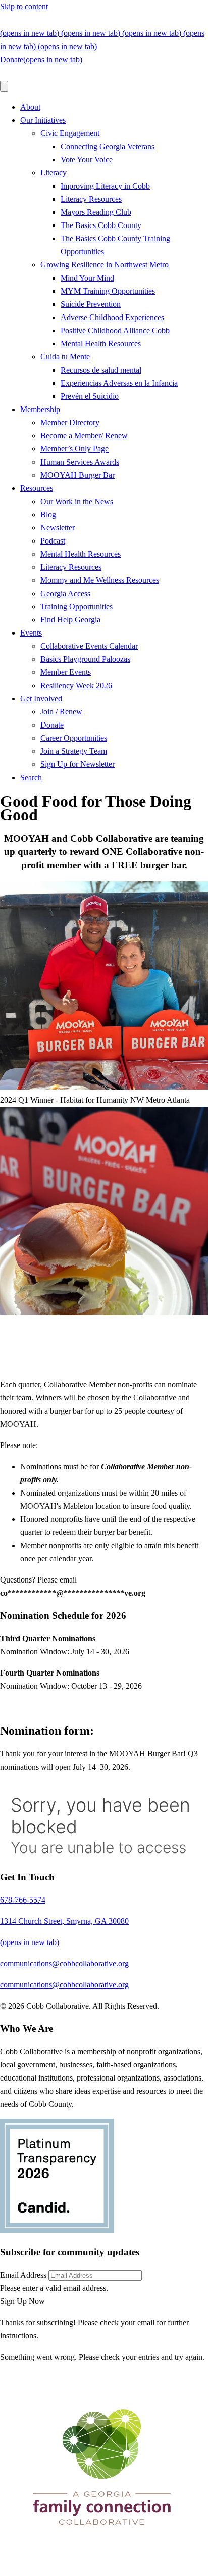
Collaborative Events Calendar (89, 646)
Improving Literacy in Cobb (105, 186)
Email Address (23, 2275)
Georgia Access (65, 593)
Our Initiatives (43, 120)
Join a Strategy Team (74, 751)
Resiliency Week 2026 (76, 685)
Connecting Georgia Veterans (108, 146)
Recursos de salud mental (101, 370)
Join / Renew (61, 712)
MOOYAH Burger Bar (77, 475)
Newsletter (58, 528)
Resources (37, 488)
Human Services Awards (80, 462)
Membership (40, 409)
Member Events (66, 672)
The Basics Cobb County (101, 225)
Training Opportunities (76, 606)
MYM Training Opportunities (108, 291)
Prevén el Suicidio (90, 396)
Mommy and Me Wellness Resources (100, 580)
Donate (52, 725)
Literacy (54, 173)
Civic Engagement (70, 133)
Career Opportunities (74, 738)
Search (31, 777)
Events (31, 633)
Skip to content (24, 6)
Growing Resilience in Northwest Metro (105, 265)
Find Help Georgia (70, 620)
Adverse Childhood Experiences (112, 317)
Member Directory (70, 422)
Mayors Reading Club (96, 212)
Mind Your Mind (87, 278)
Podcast (53, 541)
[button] (22, 2301)
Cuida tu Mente (65, 357)
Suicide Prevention (91, 304)
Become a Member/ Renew (84, 436)
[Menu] (4, 86)
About (30, 107)
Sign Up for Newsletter (77, 764)
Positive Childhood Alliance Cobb (115, 330)
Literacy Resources (91, 199)
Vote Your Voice (87, 160)
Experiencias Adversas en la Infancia (119, 383)
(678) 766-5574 (23, 20)
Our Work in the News (77, 501)
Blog (48, 514)
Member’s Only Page (74, 449)
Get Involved (41, 698)
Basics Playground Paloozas (85, 659)
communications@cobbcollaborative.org (115, 20)
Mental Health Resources (101, 344)
